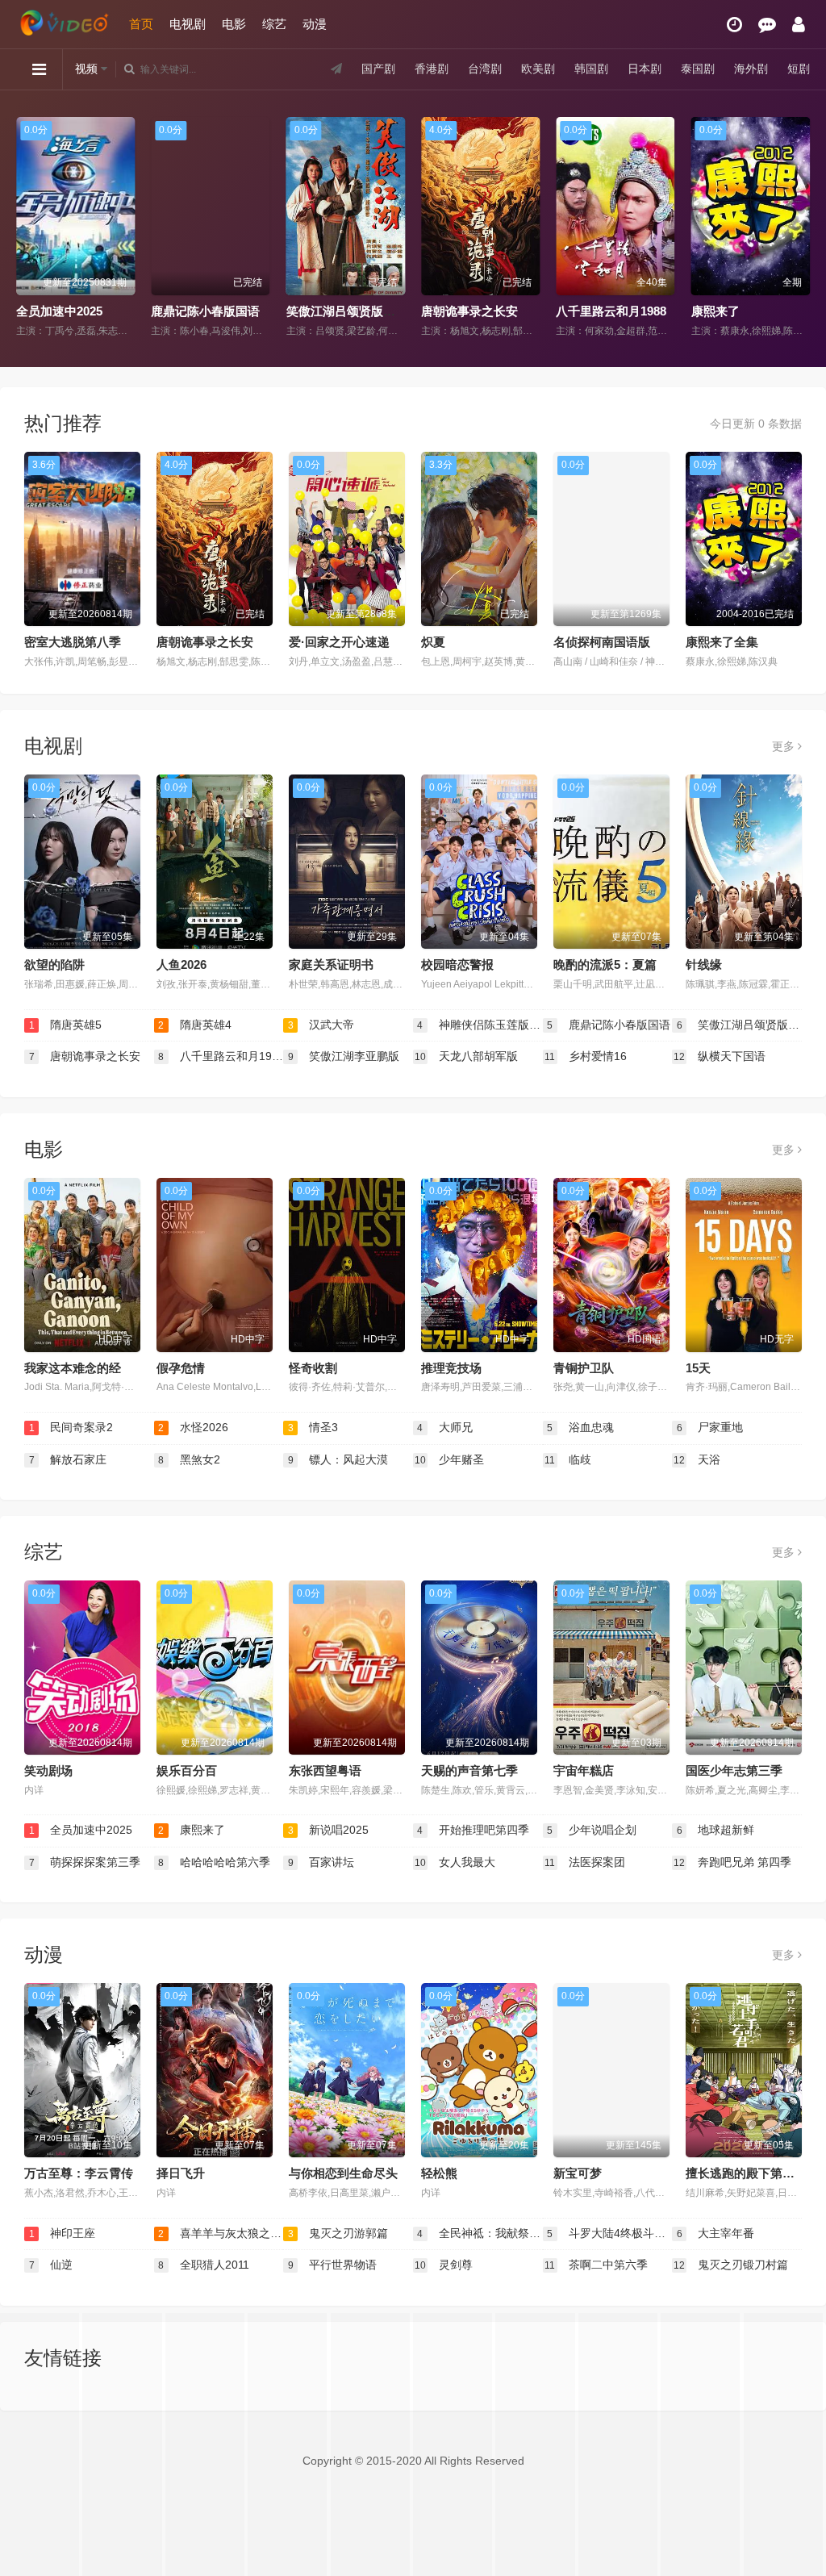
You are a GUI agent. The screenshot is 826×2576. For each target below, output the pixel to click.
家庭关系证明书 (331, 964)
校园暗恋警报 (457, 964)
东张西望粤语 (325, 1770)
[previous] (26, 228)
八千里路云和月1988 (611, 311)
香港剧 (432, 69)
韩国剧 (591, 69)
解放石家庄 (68, 1459)
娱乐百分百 (187, 1770)
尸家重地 (710, 1427)
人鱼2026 (181, 964)
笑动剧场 (48, 1770)
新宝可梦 (578, 2173)
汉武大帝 (321, 1025)
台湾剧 (485, 69)
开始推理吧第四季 (473, 1830)
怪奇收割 (313, 1368)
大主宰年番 (716, 2233)
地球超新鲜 (716, 1830)
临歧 (568, 1459)
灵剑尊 (444, 2265)
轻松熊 (439, 2173)
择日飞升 (181, 2173)
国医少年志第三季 (734, 1770)
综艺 (274, 24)
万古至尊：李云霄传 (79, 2173)
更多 (785, 746)
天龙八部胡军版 (466, 1056)
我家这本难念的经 (73, 1368)
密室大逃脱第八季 (73, 642)
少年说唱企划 (592, 1830)
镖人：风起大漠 (338, 1459)
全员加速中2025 (59, 311)
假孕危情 (181, 1368)
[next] (800, 228)
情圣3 (313, 1427)
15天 (698, 1368)
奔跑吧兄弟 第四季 (732, 1862)
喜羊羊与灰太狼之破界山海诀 (221, 2233)
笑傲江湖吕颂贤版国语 (347, 311)
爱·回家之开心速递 (339, 642)
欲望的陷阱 (54, 964)
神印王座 (63, 2233)
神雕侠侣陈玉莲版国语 (480, 1025)
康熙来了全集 (722, 642)
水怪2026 (193, 1427)
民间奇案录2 (71, 1427)
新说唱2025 (329, 1830)
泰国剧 (698, 69)
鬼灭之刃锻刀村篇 (731, 2265)
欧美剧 (538, 69)
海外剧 (751, 69)
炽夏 (433, 642)
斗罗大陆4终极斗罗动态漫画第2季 (609, 2233)
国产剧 (378, 69)
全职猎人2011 (204, 2265)
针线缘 (704, 964)
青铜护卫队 (584, 1368)
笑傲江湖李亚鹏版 (344, 1056)
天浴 (697, 1459)
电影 (234, 24)
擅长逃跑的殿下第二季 (746, 2173)
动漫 (315, 24)
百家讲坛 (321, 1862)
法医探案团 (585, 1862)
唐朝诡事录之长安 (469, 311)
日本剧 (645, 69)
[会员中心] (799, 25)
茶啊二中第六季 (596, 2265)
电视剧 (188, 24)
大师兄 (445, 1427)
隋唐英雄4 (195, 1025)
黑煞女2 (189, 1459)
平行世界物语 (333, 2265)
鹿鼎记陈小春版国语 (205, 311)
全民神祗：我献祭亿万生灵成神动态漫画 (480, 2233)
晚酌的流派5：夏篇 (605, 964)
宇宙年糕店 (584, 1770)
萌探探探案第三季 (85, 1862)
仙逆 (51, 2265)
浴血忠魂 (580, 1427)
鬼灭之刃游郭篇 (338, 2233)
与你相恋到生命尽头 (343, 2173)
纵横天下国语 (720, 1056)
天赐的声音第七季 (469, 1770)
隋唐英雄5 (66, 1025)
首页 (141, 24)
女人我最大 (455, 1862)
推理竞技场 (451, 1368)
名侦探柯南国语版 (602, 642)
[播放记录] (734, 25)
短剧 (799, 69)
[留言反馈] (767, 25)
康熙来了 (715, 311)
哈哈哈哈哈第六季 (214, 1862)
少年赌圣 (449, 1459)
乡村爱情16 (586, 1056)
